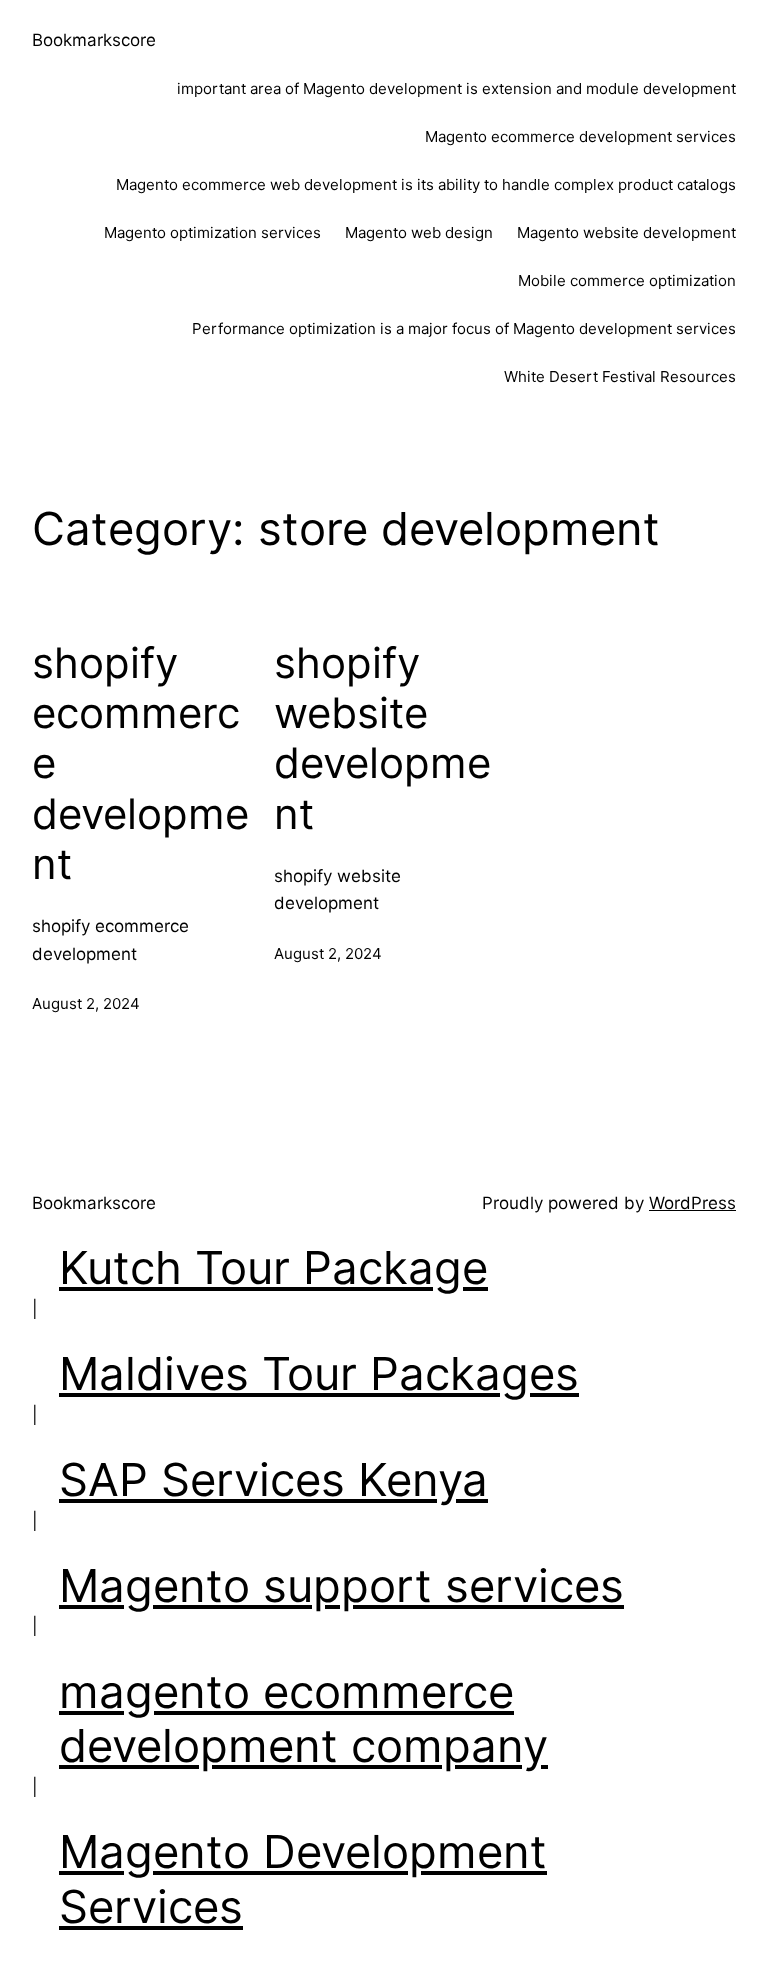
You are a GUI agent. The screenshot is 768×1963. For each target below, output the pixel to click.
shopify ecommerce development (140, 764)
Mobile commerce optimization (627, 280)
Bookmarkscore (94, 40)
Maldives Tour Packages (319, 1373)
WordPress (692, 1203)
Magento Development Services (303, 1879)
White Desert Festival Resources (620, 376)
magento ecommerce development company (303, 1719)
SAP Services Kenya (273, 1479)
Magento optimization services (212, 232)
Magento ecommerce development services (580, 136)
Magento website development (626, 232)
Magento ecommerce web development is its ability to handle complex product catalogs (426, 184)
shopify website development (382, 738)
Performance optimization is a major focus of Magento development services (464, 328)
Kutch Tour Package (273, 1267)
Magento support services (341, 1585)
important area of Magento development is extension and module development (456, 88)
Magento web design (419, 232)
